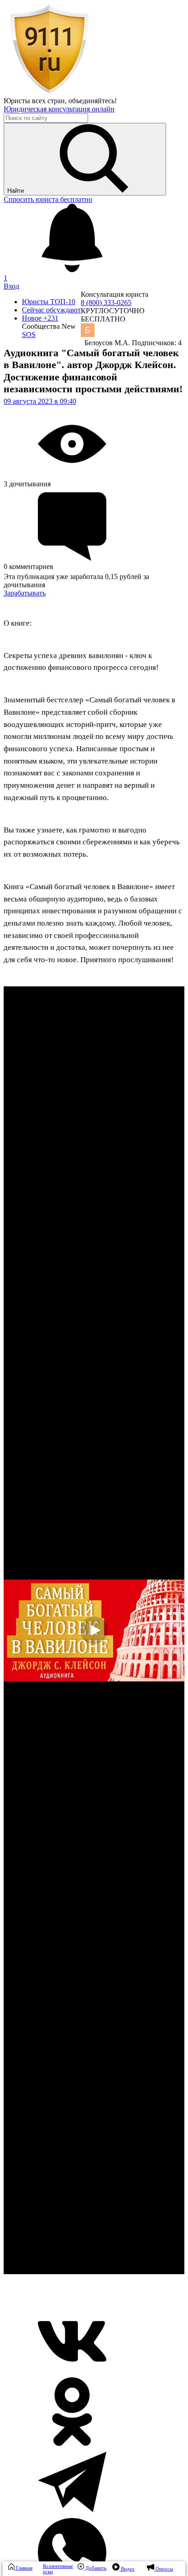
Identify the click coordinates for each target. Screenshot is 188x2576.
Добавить (95, 2568)
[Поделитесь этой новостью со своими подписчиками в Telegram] (72, 2514)
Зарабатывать (25, 593)
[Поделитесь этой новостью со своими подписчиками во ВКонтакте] (72, 2373)
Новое (40, 318)
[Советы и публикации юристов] (49, 92)
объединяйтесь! (93, 101)
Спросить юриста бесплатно (48, 199)
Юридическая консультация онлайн (59, 109)
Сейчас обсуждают (51, 310)
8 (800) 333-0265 (106, 303)
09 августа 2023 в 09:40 (40, 401)
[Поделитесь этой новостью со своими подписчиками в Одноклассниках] (72, 2443)
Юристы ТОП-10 (49, 302)
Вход (11, 286)
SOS (29, 335)
